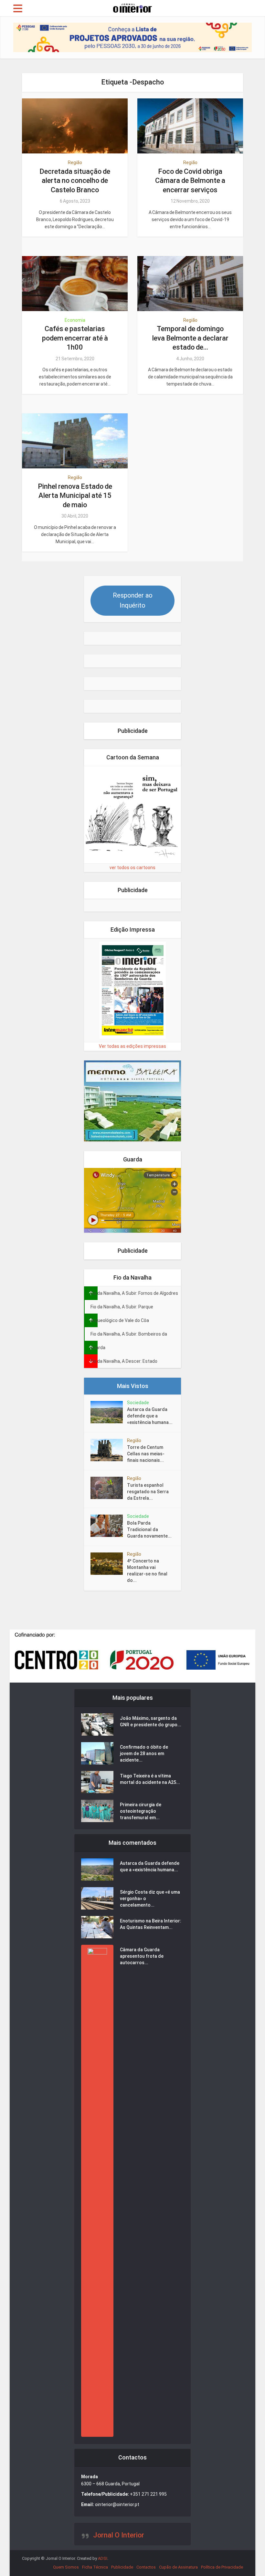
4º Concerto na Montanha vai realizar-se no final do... (147, 1571)
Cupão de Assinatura (178, 2567)
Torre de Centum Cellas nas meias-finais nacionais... (146, 1454)
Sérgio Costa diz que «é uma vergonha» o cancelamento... (150, 1898)
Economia (75, 320)
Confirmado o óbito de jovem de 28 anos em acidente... (144, 1753)
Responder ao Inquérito (133, 600)
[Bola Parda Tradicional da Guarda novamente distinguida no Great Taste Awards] (109, 1526)
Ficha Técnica (95, 2567)
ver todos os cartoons (132, 868)
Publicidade (122, 2567)
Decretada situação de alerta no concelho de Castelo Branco (75, 181)
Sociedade (138, 1403)
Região (75, 162)
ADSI (103, 2558)
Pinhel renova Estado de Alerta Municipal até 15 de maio (75, 496)
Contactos (146, 2567)
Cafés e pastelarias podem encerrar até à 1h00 (75, 338)
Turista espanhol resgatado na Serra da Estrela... (148, 1492)
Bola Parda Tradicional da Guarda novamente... (149, 1529)
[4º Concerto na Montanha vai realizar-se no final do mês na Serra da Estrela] (109, 1564)
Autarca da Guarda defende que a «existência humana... (150, 1416)
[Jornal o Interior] (132, 7)
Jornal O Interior (119, 2535)
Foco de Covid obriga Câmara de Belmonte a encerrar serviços (190, 181)
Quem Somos (66, 2567)
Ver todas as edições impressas (132, 1046)
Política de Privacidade (222, 2567)
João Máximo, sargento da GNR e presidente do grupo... (151, 1721)
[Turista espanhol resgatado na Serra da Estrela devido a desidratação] (109, 1488)
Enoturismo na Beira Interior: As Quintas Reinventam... (151, 1924)
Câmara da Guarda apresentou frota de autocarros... (142, 1956)
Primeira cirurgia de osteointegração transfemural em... (141, 1811)
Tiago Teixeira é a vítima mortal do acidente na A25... (150, 1779)
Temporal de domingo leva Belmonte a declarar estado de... (190, 338)
